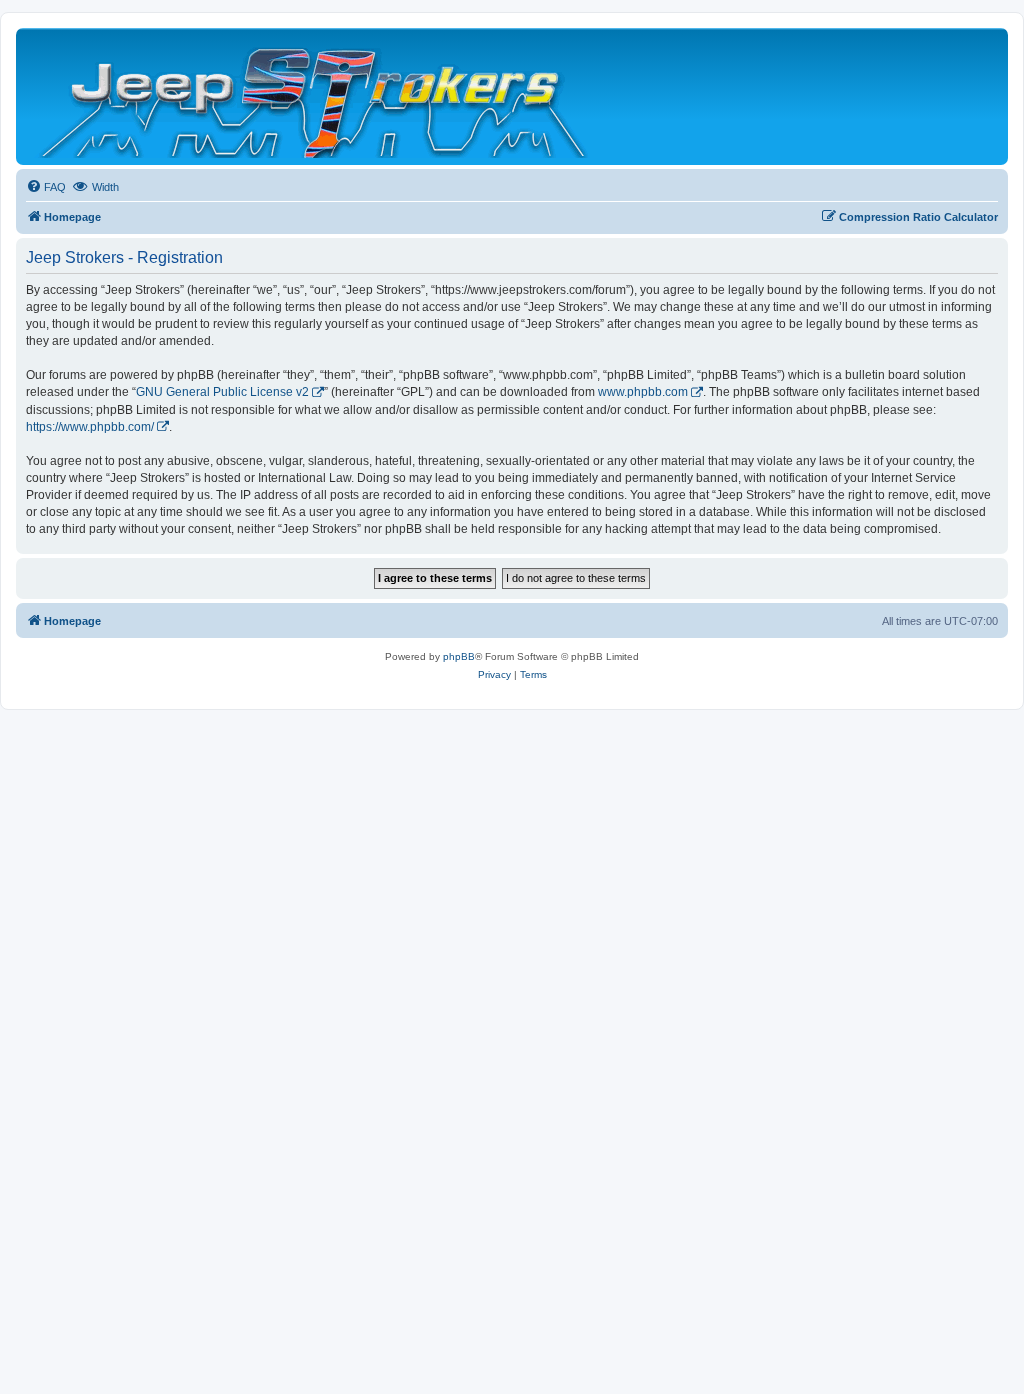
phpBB (459, 656)
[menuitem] (46, 187)
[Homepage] (315, 96)
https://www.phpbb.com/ (90, 427)
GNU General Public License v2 (222, 392)
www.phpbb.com (643, 392)
